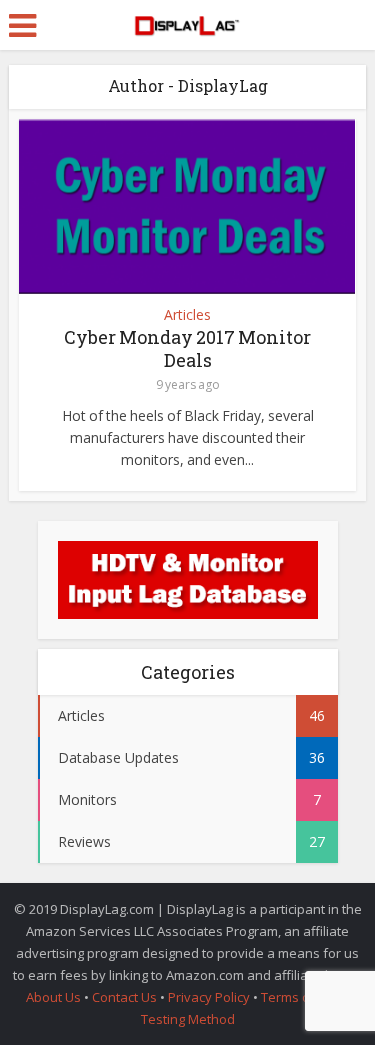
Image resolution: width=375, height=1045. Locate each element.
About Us (53, 997)
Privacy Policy (209, 997)
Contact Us (124, 997)
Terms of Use (303, 997)
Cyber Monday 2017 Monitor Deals (187, 348)
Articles (187, 315)
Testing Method (188, 1019)
